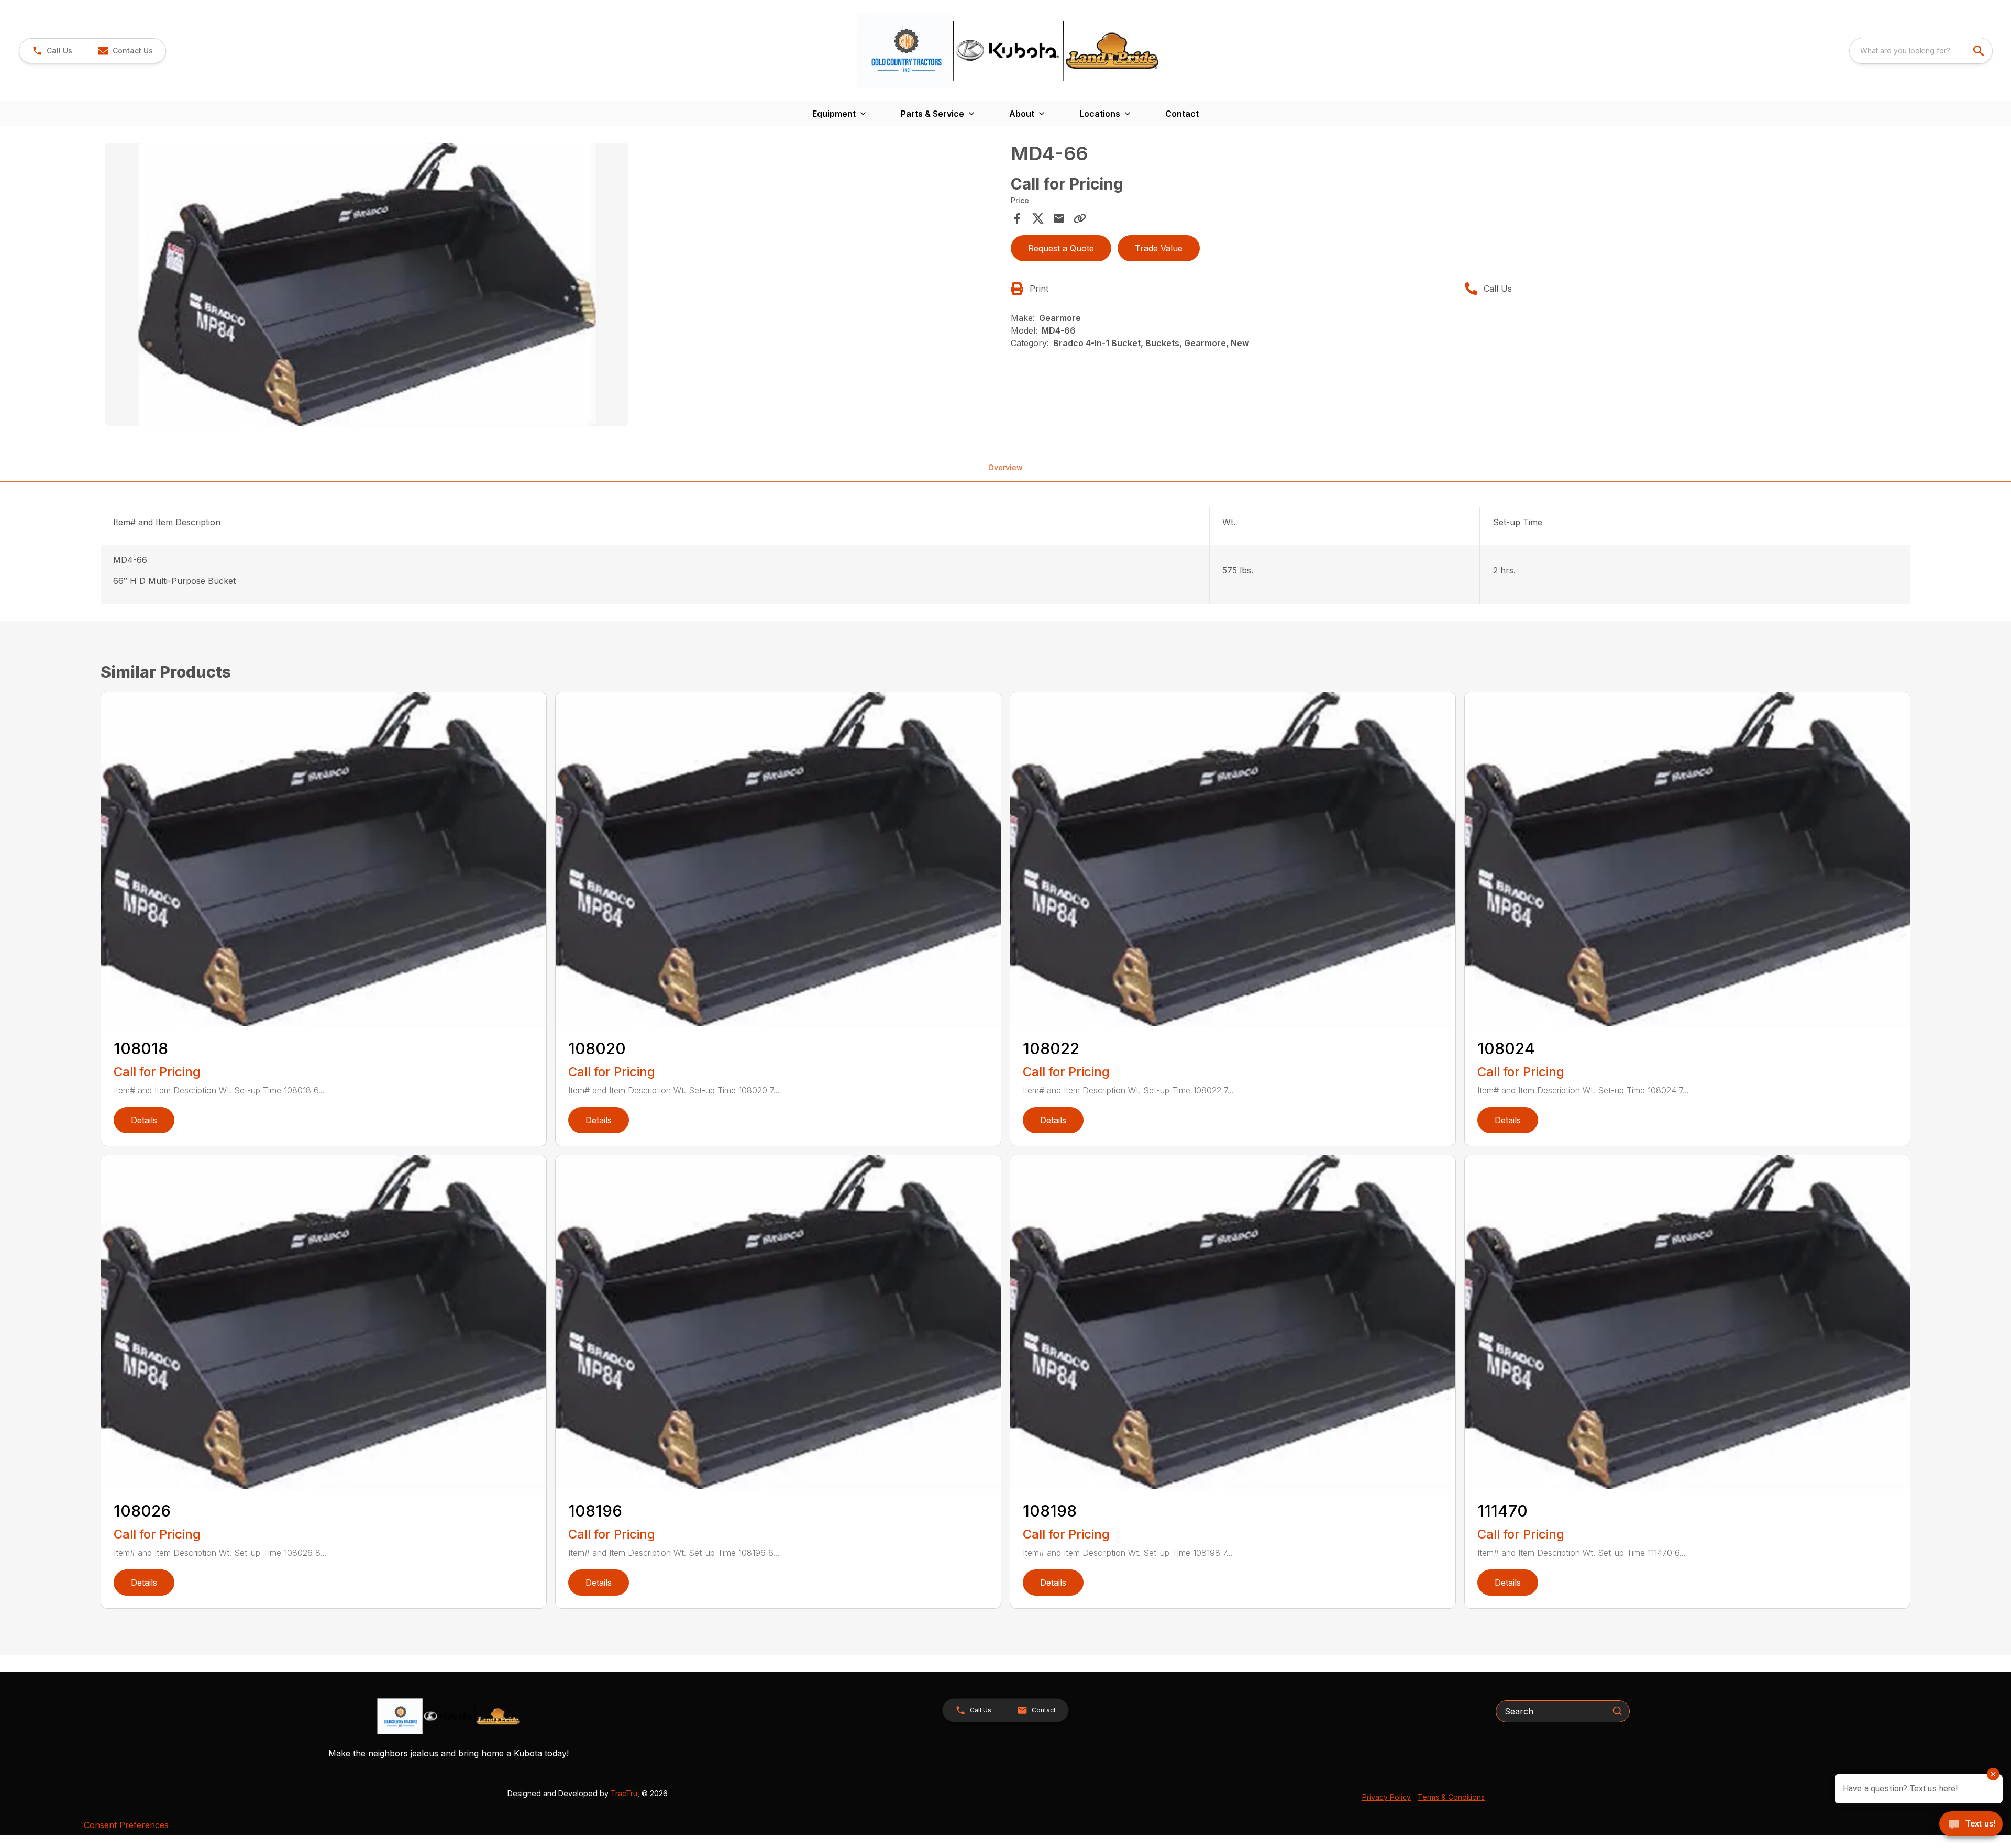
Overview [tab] (1005, 467)
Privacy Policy (1386, 1797)
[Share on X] (1038, 218)
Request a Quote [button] (1061, 248)
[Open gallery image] (367, 284)
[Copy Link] (1080, 218)
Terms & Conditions (1451, 1797)
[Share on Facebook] (1017, 218)
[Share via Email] (1059, 218)
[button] (52, 51)
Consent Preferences (126, 1825)
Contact (1182, 114)
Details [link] (144, 1120)
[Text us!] (1971, 1825)
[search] (1980, 51)
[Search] (1617, 1711)
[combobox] (1921, 51)
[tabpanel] (553, 286)
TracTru (624, 1793)
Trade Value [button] (1159, 248)
